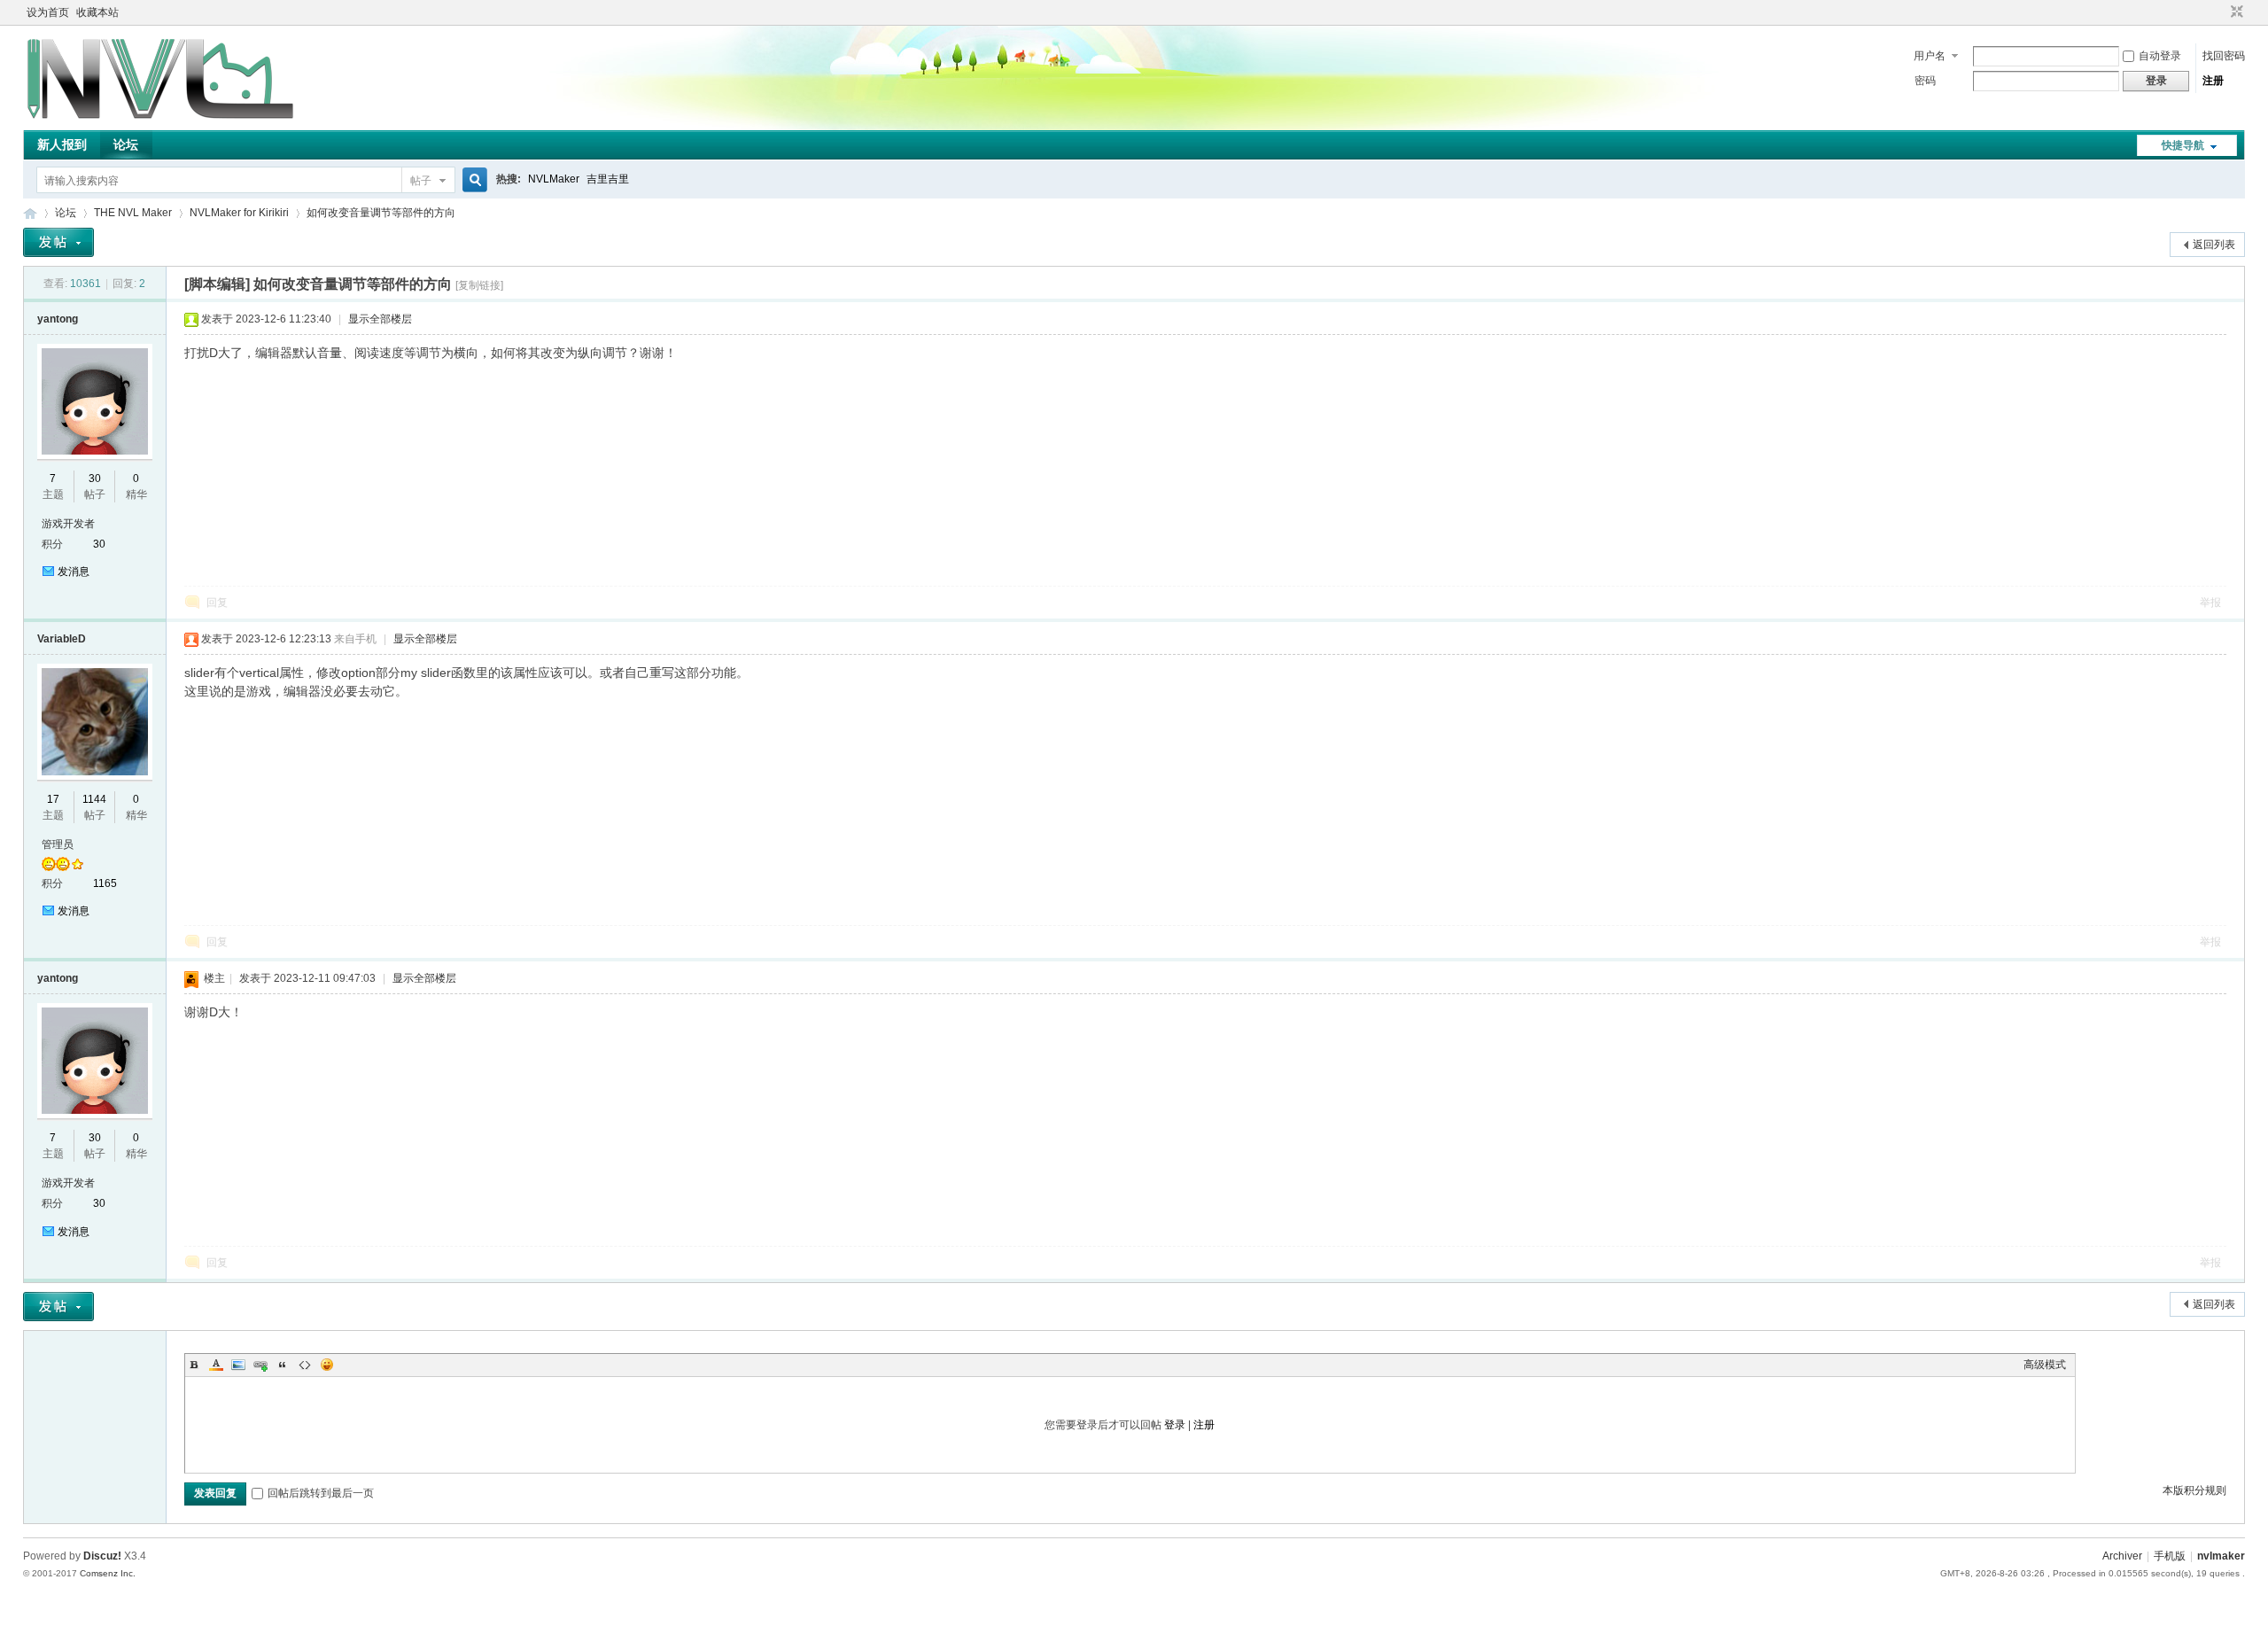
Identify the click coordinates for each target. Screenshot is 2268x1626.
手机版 (2170, 1556)
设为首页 (48, 12)
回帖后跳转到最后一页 (321, 1493)
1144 (94, 799)
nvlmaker (2221, 1556)
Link (260, 1365)
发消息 (74, 572)
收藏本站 (97, 12)
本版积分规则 (2194, 1490)
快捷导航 (2183, 145)
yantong (58, 319)
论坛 (126, 144)
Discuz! (102, 1556)
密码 (1925, 81)
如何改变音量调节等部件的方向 (381, 213)
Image (238, 1365)
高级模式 (2045, 1365)
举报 (2210, 603)
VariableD (62, 639)
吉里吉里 (608, 179)
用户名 (1930, 56)
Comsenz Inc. (108, 1573)
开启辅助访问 (2220, 12)
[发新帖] (58, 242)
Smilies (327, 1365)
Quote (283, 1365)
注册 (2213, 81)
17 (53, 799)
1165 (105, 883)
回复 (217, 603)
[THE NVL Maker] (160, 120)
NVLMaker (554, 179)
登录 (1175, 1425)
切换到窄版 (2235, 12)
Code (305, 1365)
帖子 (421, 181)
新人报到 (62, 144)
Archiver (2122, 1556)
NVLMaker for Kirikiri (239, 213)
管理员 (58, 844)
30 (95, 478)
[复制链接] (479, 285)
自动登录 (2160, 56)
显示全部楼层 (380, 319)
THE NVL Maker (30, 213)
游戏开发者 (68, 524)
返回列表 (2214, 245)
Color (216, 1365)
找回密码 (2224, 56)
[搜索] (472, 180)
